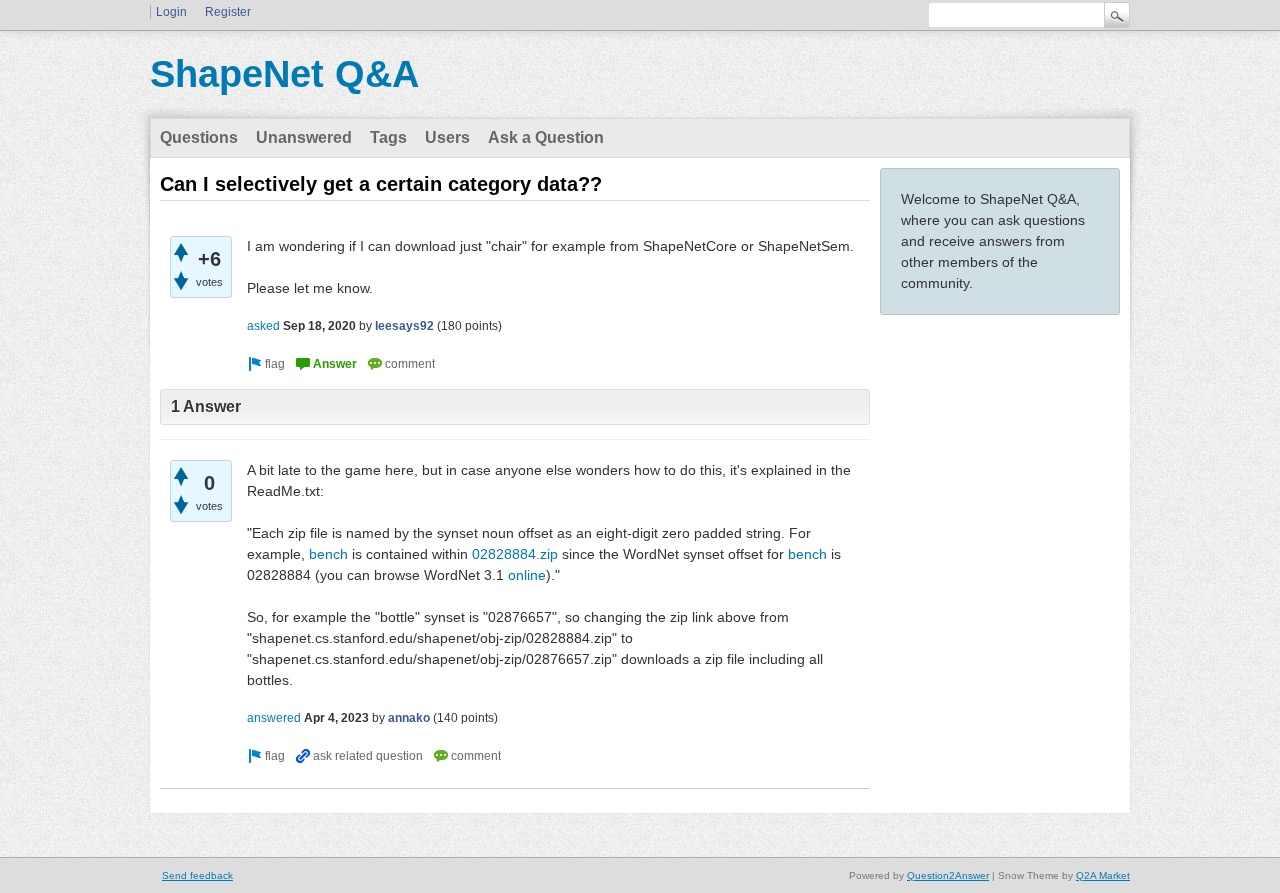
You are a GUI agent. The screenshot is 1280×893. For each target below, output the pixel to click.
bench (328, 554)
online (527, 575)
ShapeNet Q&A (284, 74)
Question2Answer (948, 875)
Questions (199, 137)
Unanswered (304, 137)
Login (171, 12)
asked (263, 326)
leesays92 (404, 326)
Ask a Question (546, 137)
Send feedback (197, 875)
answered (274, 718)
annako (409, 718)
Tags (388, 137)
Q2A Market (1103, 875)
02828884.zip (515, 554)
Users (447, 137)
